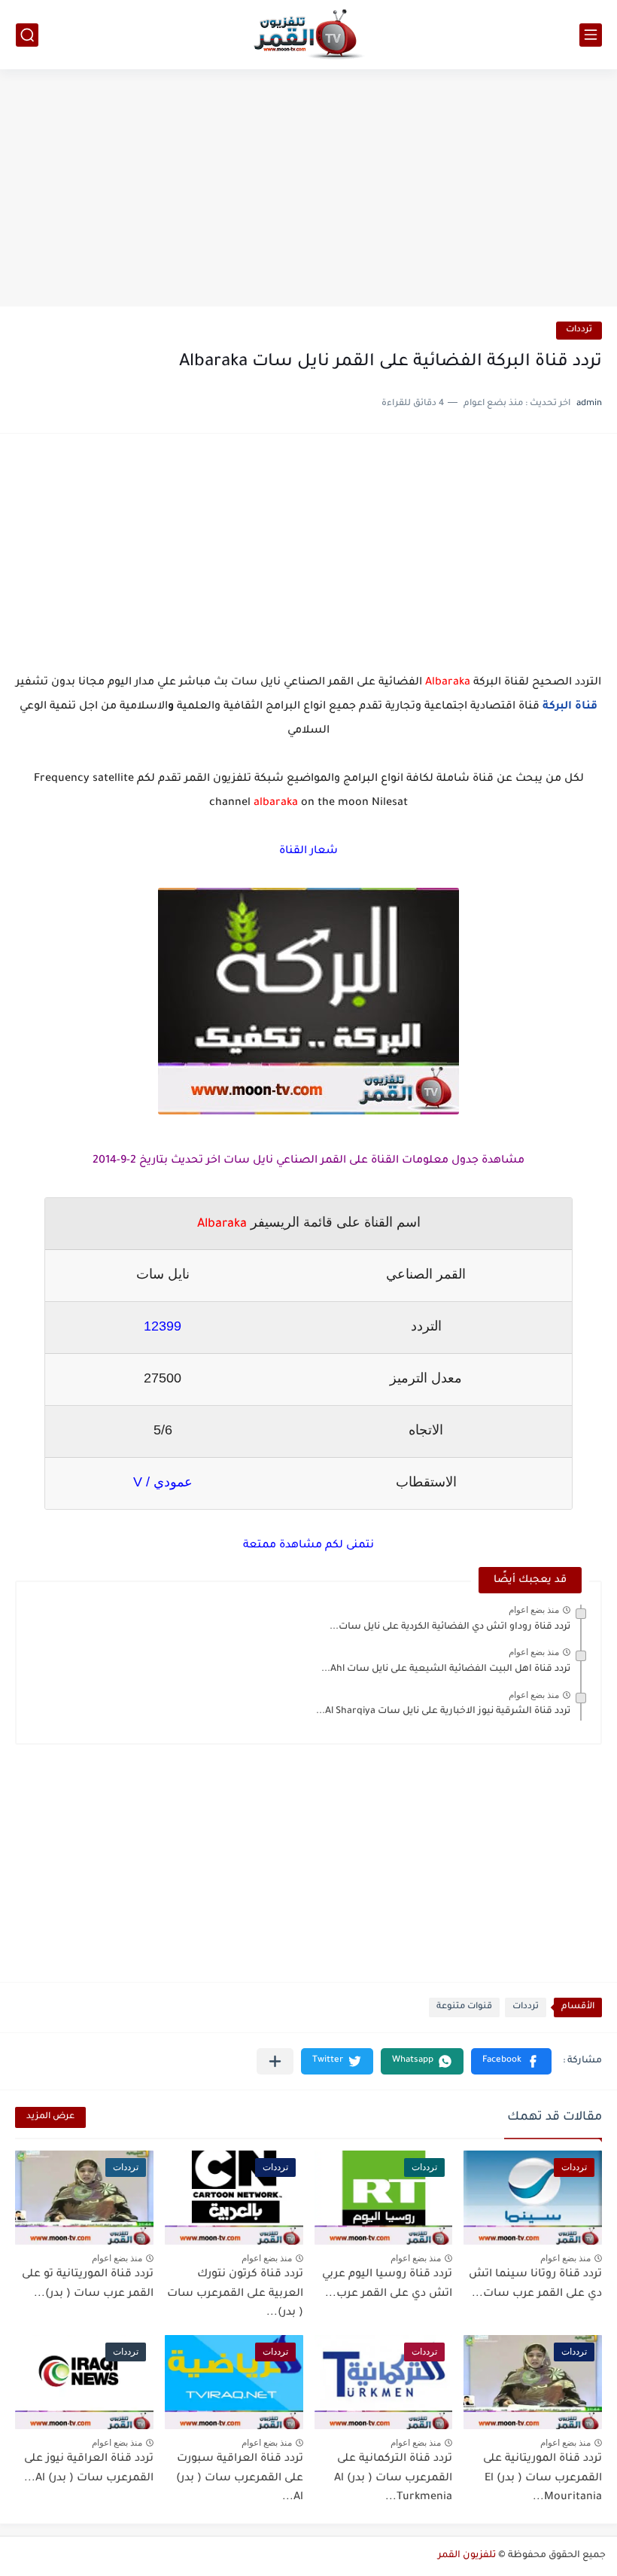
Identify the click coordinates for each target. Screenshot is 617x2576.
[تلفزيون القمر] (308, 35)
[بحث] (27, 35)
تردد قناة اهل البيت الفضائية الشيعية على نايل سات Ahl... (446, 1669)
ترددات (579, 330)
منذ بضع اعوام (534, 1610)
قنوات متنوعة (464, 2007)
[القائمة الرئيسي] (591, 35)
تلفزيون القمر (467, 2556)
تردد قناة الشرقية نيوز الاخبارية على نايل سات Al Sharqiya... (443, 1712)
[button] (511, 2061)
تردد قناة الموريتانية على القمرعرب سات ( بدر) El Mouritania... (543, 2478)
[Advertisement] (308, 190)
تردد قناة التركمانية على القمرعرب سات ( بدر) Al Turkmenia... (393, 2478)
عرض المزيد (50, 2117)
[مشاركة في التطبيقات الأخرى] (275, 2061)
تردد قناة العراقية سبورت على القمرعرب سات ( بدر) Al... (240, 2478)
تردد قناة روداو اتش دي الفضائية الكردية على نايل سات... (450, 1627)
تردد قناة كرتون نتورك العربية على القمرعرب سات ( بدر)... (235, 2294)
